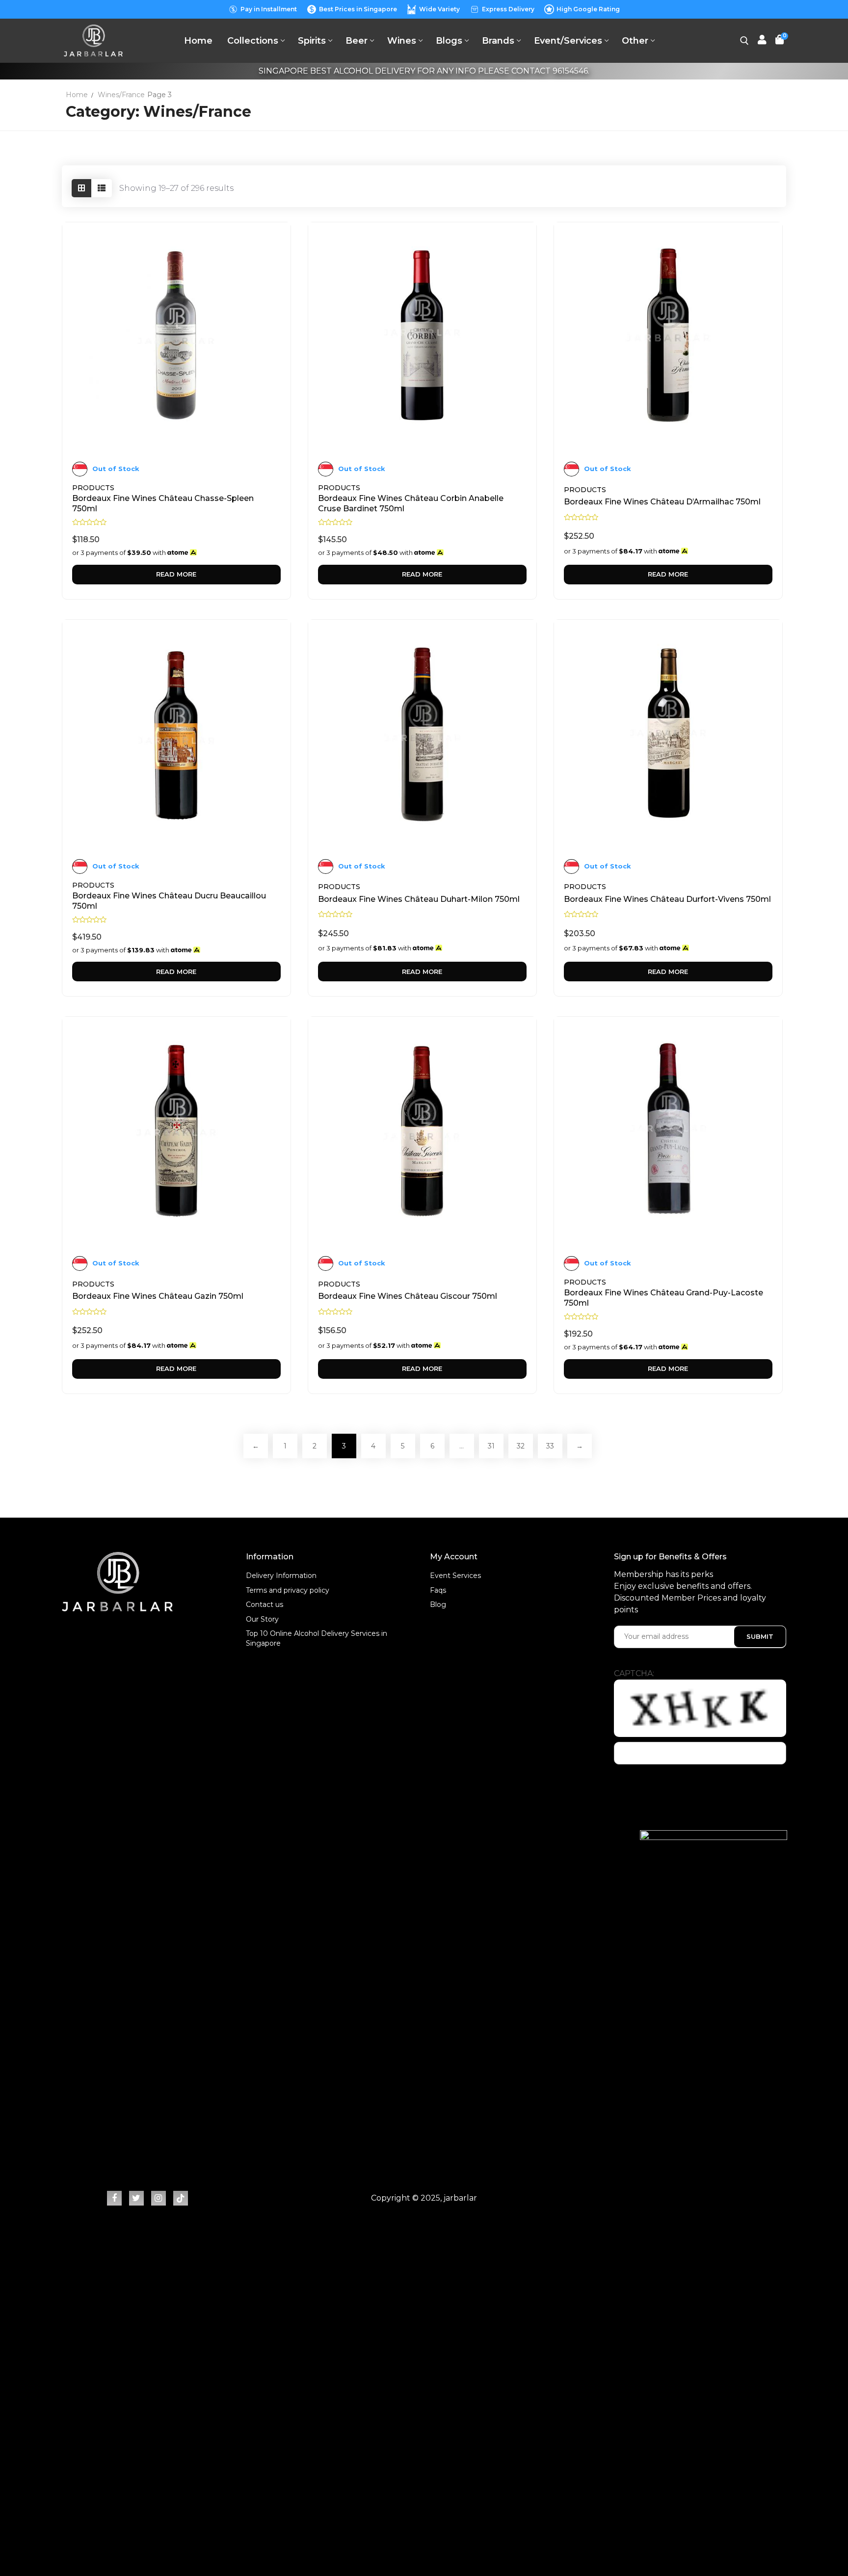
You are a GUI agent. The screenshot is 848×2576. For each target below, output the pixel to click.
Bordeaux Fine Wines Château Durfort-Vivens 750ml (667, 899)
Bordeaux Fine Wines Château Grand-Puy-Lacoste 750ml (663, 1298)
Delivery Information (281, 1576)
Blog (438, 1604)
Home (77, 95)
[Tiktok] (181, 2198)
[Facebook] (114, 2198)
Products (93, 488)
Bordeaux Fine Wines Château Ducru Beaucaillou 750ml (169, 901)
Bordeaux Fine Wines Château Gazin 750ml (158, 1296)
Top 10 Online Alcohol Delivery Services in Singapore (317, 1638)
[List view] (102, 188)
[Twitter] (136, 2198)
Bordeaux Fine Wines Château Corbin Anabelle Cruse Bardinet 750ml (411, 503)
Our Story (262, 1619)
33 (550, 1446)
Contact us (265, 1604)
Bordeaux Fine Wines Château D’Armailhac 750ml (662, 502)
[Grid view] (81, 188)
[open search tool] (744, 41)
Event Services (455, 1576)
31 (491, 1446)
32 (521, 1446)
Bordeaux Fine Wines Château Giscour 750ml (408, 1296)
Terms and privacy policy (288, 1590)
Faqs (438, 1590)
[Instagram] (159, 2198)
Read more (176, 574)
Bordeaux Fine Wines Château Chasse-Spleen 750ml (163, 503)
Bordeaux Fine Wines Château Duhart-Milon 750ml (419, 899)
